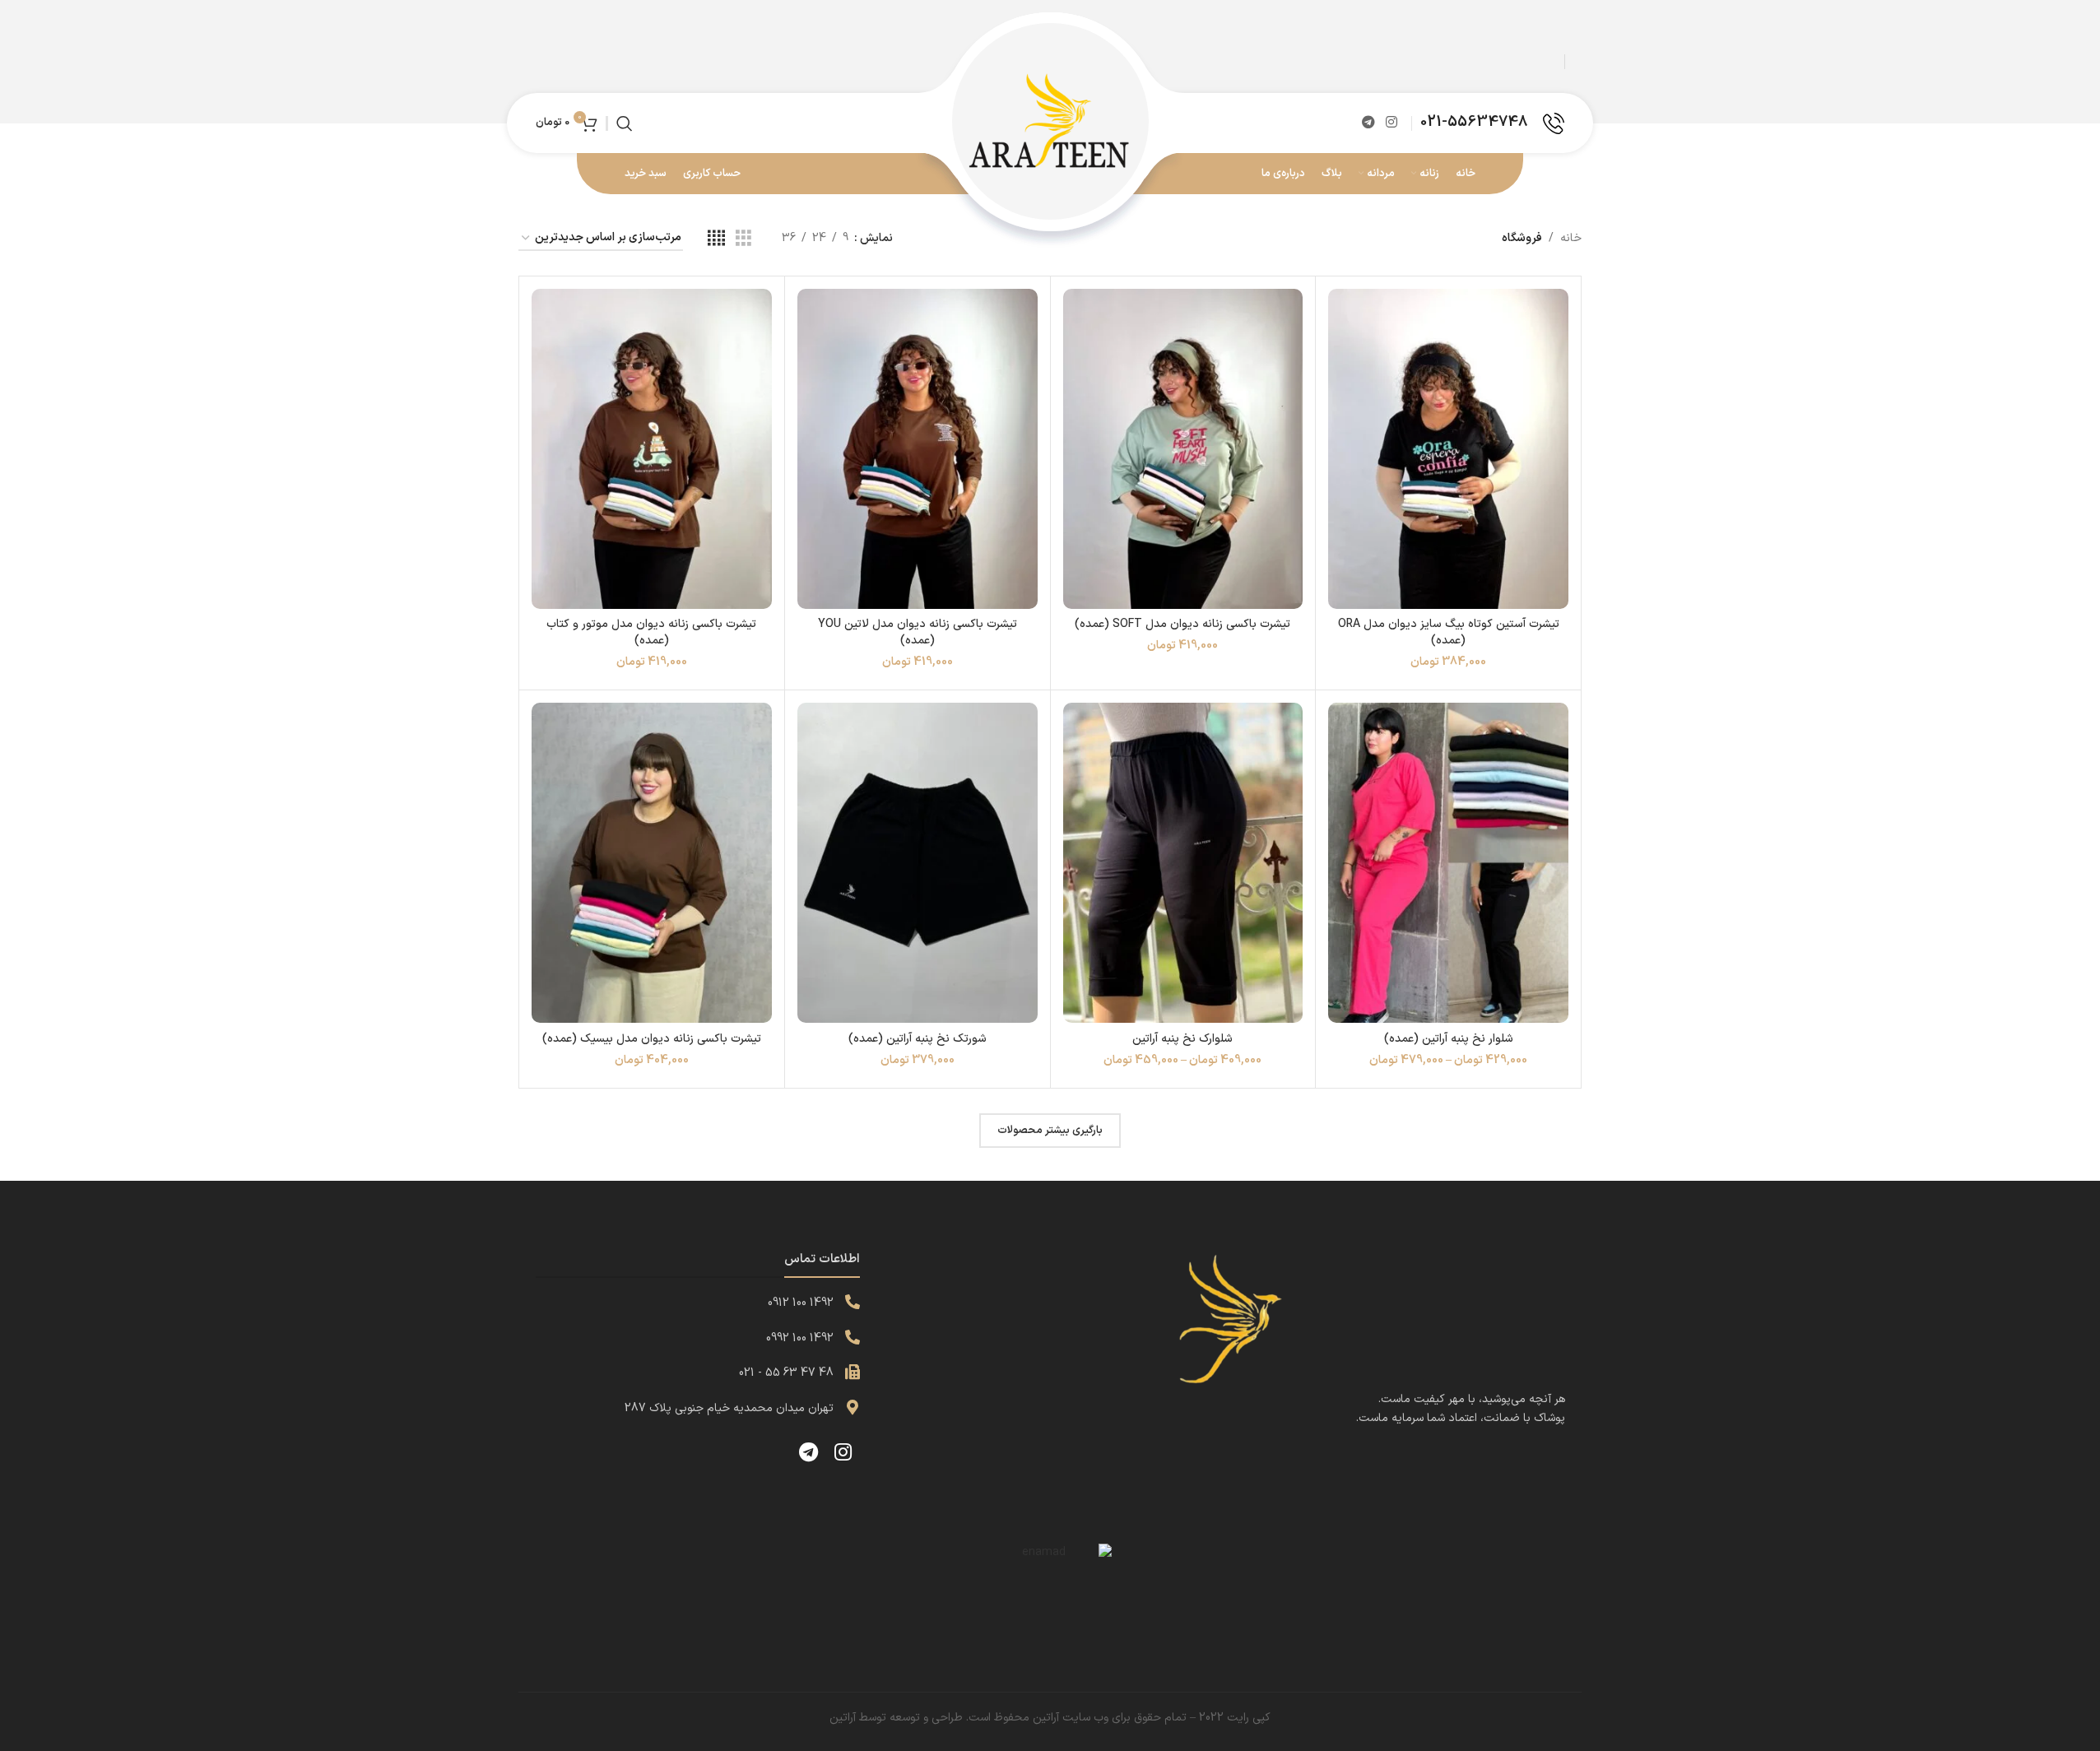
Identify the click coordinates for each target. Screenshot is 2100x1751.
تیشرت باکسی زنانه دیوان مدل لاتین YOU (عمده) (918, 632)
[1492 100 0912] (853, 1302)
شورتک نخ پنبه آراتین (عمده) (918, 1039)
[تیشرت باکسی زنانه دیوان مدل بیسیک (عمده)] (652, 863)
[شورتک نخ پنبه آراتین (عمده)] (918, 863)
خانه (1571, 238)
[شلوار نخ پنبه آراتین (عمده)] (1448, 863)
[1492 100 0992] (853, 1337)
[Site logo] (1050, 122)
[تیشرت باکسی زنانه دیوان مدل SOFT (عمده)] (1183, 449)
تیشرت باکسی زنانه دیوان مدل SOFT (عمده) (1182, 624)
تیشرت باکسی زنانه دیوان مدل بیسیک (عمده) (652, 1039)
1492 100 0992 (800, 1338)
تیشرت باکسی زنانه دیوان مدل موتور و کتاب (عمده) (651, 632)
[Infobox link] (1492, 123)
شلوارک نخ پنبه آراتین (1182, 1039)
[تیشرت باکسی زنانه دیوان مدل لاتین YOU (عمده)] (918, 449)
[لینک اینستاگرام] (1392, 123)
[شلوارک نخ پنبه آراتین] (1183, 863)
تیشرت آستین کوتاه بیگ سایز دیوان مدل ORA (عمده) (1449, 632)
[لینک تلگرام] (1368, 123)
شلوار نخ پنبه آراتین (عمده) (1449, 1039)
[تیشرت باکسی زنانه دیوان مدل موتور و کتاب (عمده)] (652, 449)
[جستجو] (625, 123)
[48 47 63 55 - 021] (853, 1372)
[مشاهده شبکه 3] (743, 239)
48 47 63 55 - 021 (786, 1373)
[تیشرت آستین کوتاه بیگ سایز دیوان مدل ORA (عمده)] (1448, 449)
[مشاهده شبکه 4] (716, 239)
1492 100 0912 (801, 1303)
